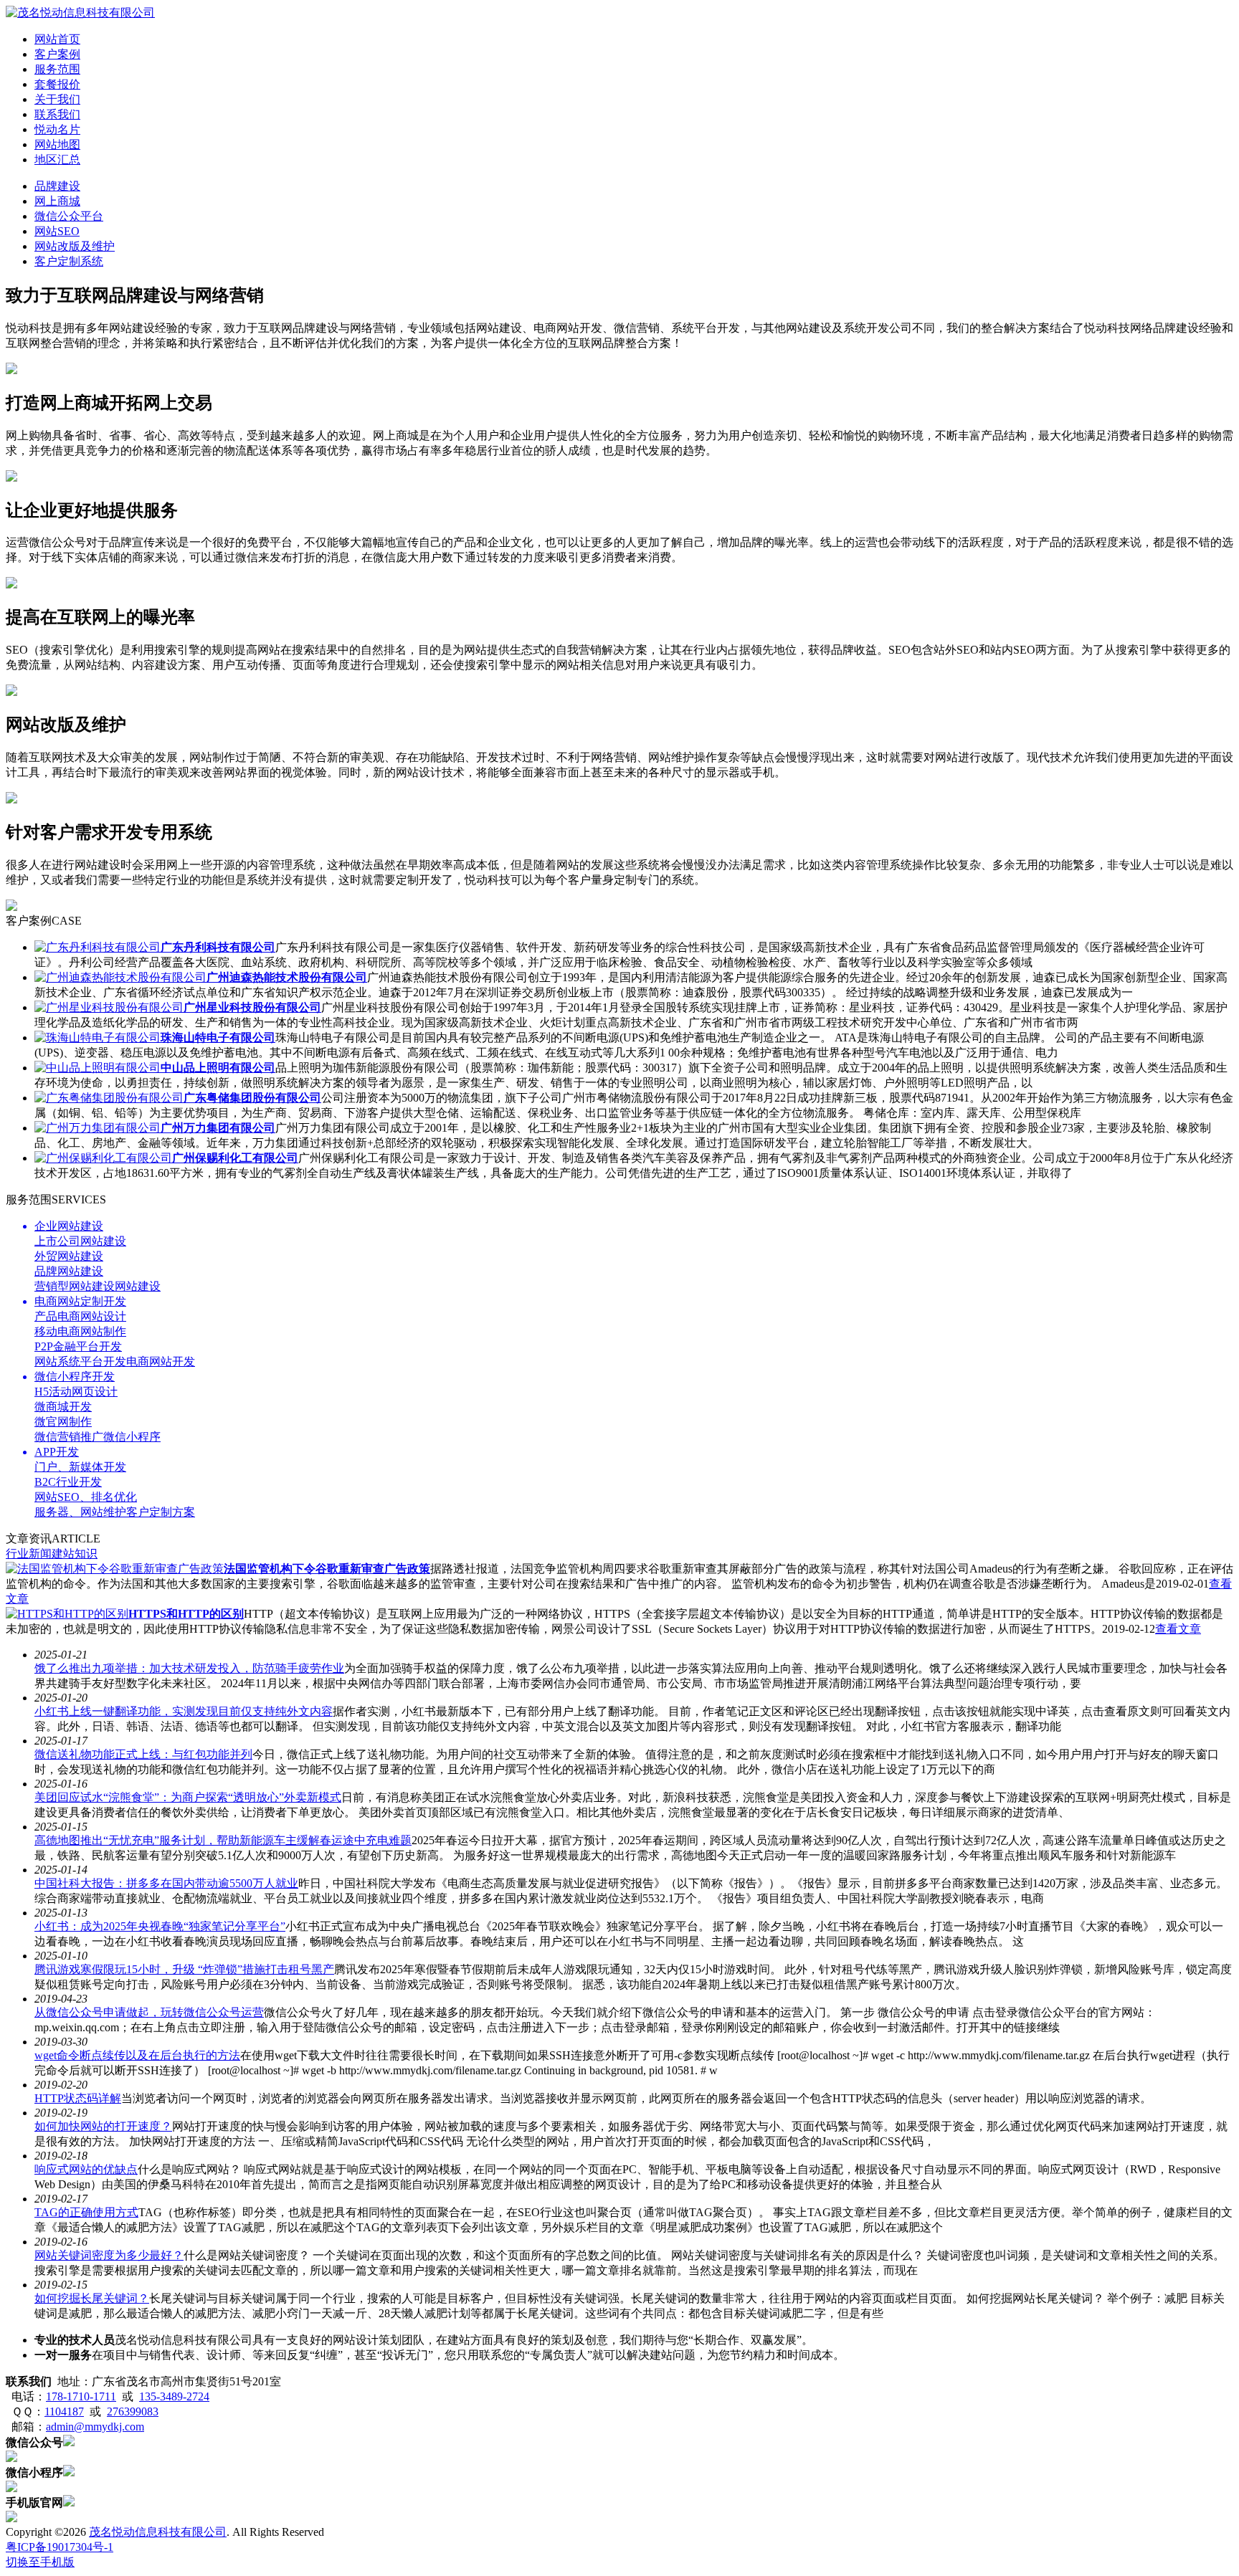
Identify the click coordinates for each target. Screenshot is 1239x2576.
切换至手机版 (40, 2562)
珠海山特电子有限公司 (218, 1037)
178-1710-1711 (81, 2396)
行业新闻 (29, 1554)
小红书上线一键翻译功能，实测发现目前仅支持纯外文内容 (184, 1711)
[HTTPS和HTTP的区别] (67, 1614)
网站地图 (57, 144)
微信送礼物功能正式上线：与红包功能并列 (143, 1754)
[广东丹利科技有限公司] (98, 947)
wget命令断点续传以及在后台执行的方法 (137, 2055)
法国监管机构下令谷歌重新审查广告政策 (327, 1569)
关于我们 (57, 99)
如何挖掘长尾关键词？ (92, 2298)
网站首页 (57, 39)
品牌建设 (57, 186)
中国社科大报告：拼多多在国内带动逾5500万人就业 (166, 1883)
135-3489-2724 (174, 2396)
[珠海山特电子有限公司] (98, 1037)
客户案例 (57, 54)
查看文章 (1178, 1629)
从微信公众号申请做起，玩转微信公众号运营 (149, 2012)
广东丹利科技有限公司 (218, 947)
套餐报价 (57, 84)
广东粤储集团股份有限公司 (252, 1098)
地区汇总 (57, 159)
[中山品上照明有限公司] (98, 1068)
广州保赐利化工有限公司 (235, 1158)
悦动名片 (57, 129)
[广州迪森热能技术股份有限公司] (120, 977)
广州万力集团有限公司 (218, 1128)
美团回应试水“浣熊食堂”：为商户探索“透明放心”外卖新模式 (188, 1797)
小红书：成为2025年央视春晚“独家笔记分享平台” (160, 1926)
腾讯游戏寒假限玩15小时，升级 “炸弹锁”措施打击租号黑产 (184, 1969)
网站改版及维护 (75, 246)
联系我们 (57, 114)
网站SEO (57, 231)
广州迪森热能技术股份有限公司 (287, 977)
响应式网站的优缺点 (86, 2169)
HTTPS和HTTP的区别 (186, 1614)
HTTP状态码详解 (78, 2098)
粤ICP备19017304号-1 (60, 2547)
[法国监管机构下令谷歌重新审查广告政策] (115, 1569)
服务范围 (57, 69)
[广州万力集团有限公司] (98, 1128)
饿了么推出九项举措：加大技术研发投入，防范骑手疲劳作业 (189, 1668)
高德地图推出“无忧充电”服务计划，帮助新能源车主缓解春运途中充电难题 (223, 1840)
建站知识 (75, 1554)
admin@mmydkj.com (95, 2427)
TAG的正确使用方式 (86, 2212)
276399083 (133, 2412)
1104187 (64, 2412)
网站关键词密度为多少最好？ (109, 2255)
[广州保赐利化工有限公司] (103, 1158)
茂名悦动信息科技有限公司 (158, 2532)
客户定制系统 (69, 261)
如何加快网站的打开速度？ (103, 2126)
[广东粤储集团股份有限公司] (109, 1098)
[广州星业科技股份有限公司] (109, 1007)
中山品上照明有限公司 (218, 1068)
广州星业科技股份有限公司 (252, 1007)
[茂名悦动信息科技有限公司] (80, 13)
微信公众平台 (69, 216)
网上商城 (57, 201)
